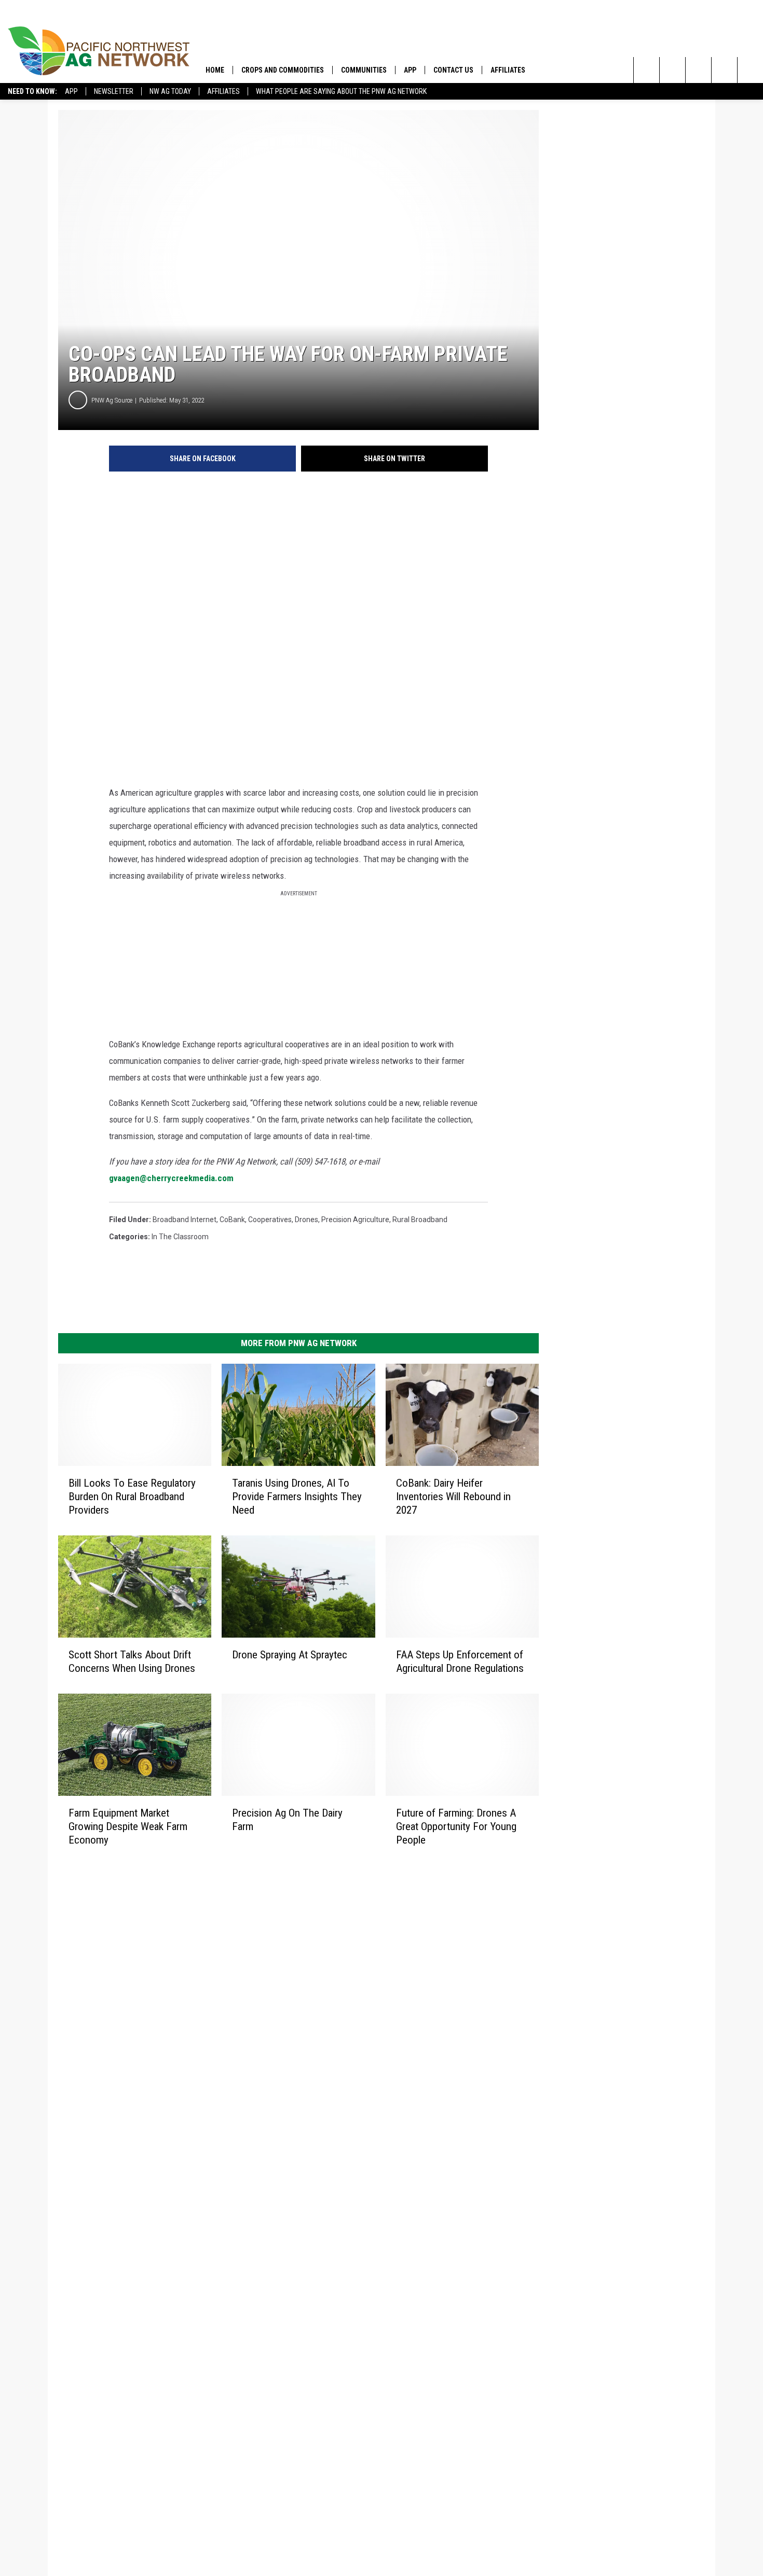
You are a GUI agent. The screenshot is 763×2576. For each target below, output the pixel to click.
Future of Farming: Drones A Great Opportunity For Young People (456, 1826)
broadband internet (185, 1220)
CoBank (232, 1220)
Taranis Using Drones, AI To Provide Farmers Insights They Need (297, 1497)
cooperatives (270, 1220)
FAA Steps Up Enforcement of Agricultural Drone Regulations (460, 1661)
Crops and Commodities (283, 70)
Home (215, 70)
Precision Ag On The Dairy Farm (287, 1819)
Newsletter (114, 91)
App (71, 91)
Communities (364, 70)
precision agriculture (355, 1220)
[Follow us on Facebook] (698, 70)
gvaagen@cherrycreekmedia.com (171, 1178)
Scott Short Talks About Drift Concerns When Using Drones (132, 1661)
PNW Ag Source (112, 400)
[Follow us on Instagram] (724, 70)
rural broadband (420, 1220)
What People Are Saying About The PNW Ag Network (341, 91)
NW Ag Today (170, 91)
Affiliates (223, 91)
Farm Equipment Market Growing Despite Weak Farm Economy (128, 1826)
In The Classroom (180, 1237)
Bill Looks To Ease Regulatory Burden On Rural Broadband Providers (132, 1497)
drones (306, 1220)
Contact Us (453, 70)
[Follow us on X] (750, 70)
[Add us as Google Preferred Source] (672, 70)
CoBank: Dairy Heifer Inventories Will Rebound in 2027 (453, 1497)
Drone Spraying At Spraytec (290, 1655)
